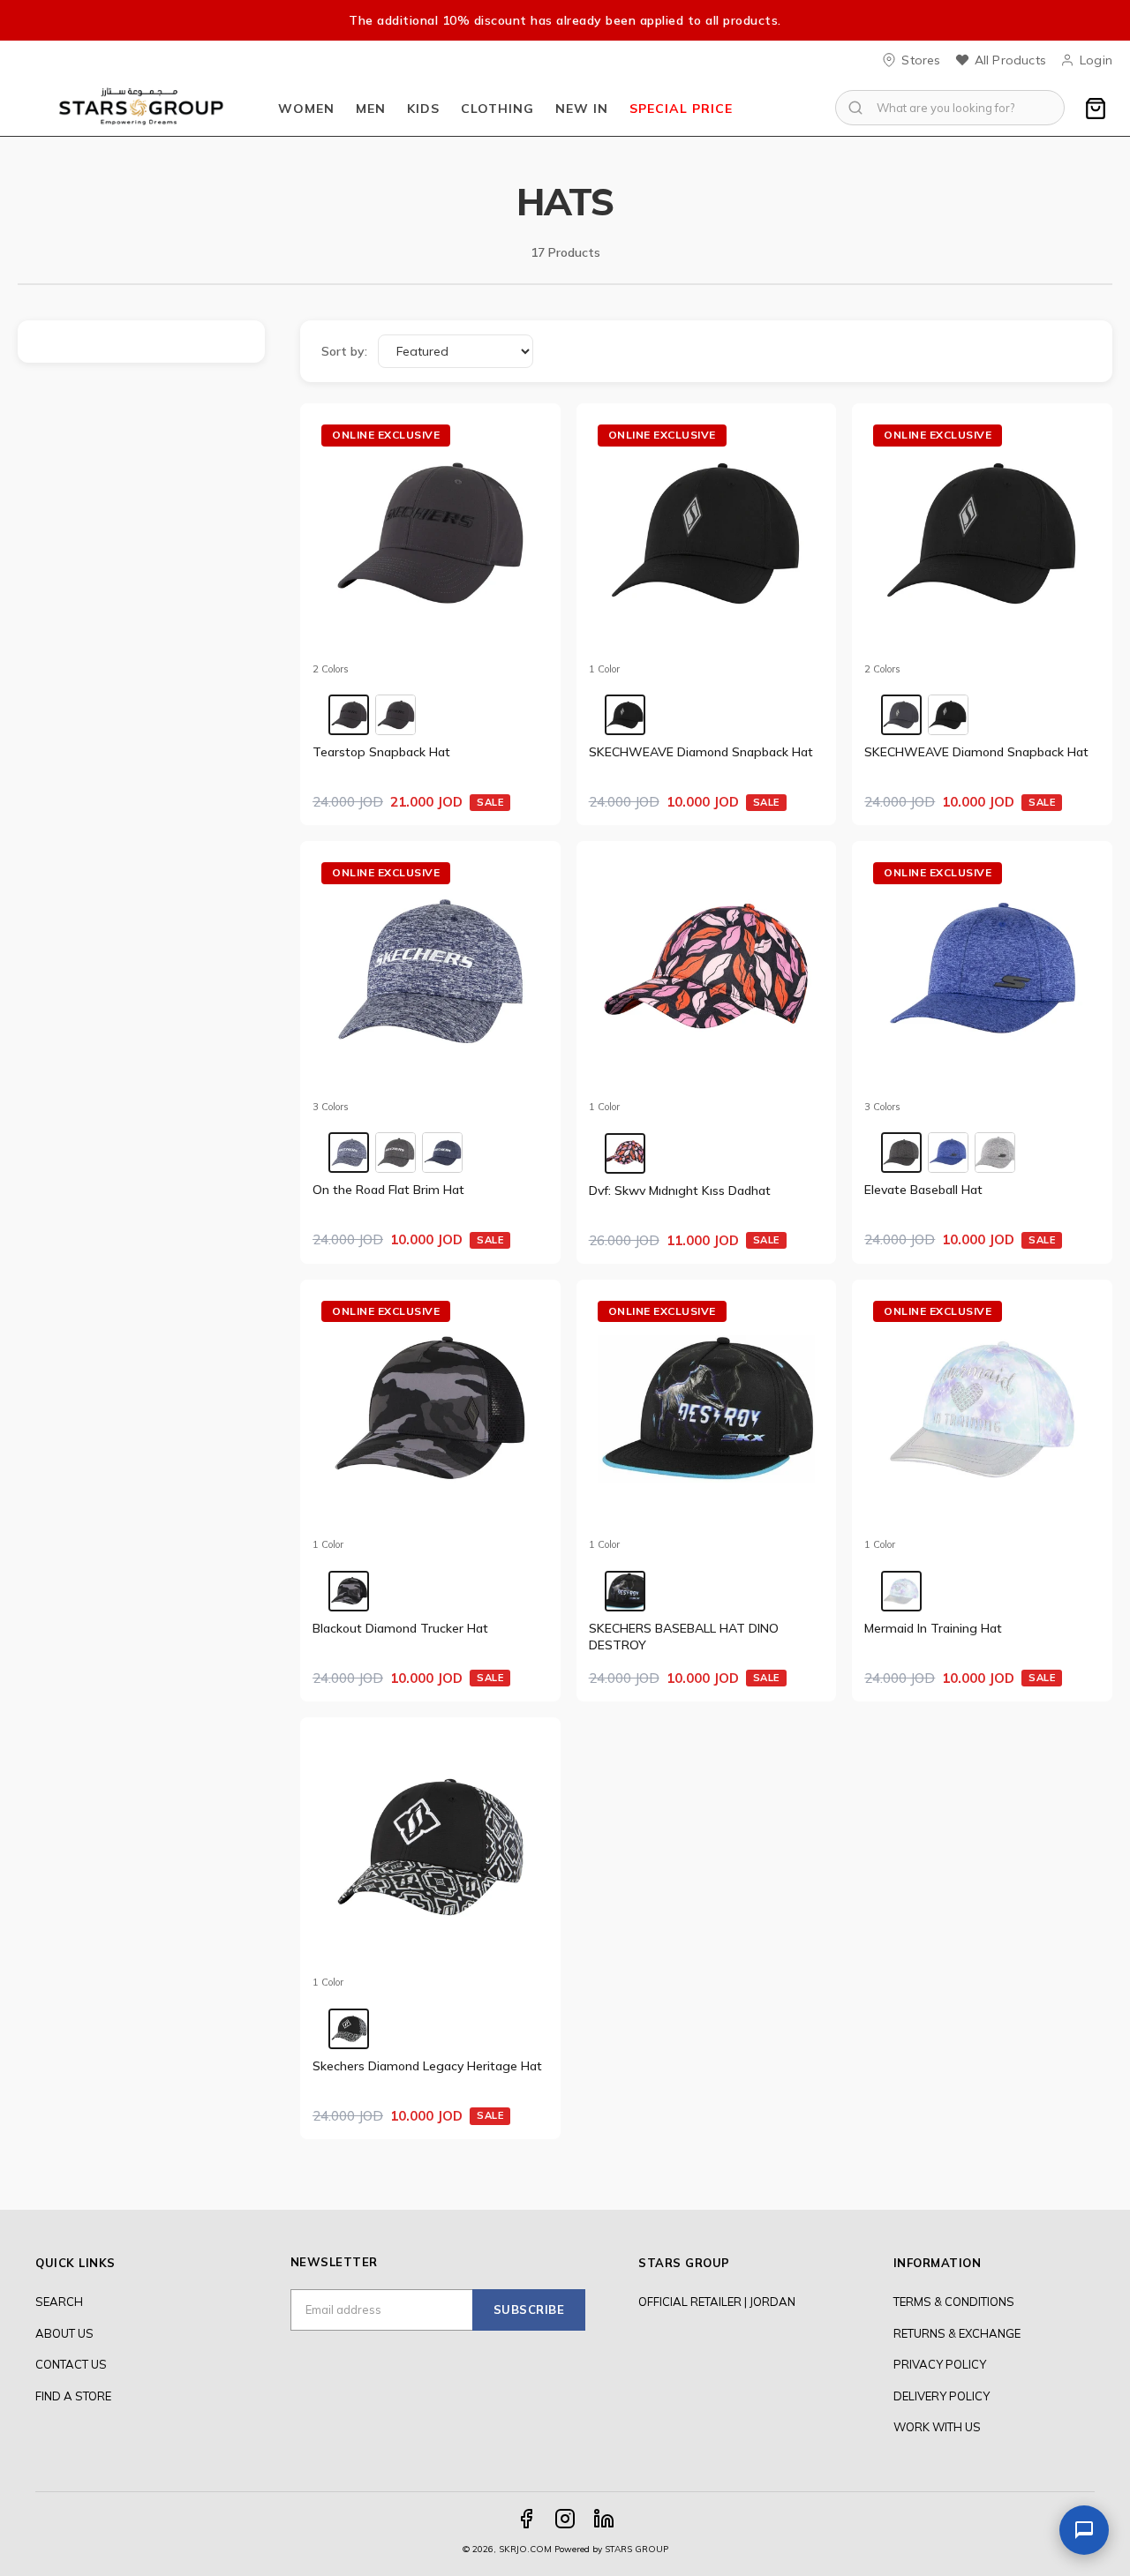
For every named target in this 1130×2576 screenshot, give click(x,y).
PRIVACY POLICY (940, 2364)
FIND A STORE (73, 2396)
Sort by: (344, 351)
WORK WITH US (937, 2427)
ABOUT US (64, 2333)
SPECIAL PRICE (681, 109)
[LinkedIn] (604, 2519)
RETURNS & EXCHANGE (957, 2333)
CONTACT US (71, 2364)
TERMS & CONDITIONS (954, 2302)
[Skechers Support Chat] (1084, 2530)
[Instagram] (565, 2519)
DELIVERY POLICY (942, 2396)
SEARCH (59, 2302)
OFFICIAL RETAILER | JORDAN (717, 2302)
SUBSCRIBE (529, 2309)
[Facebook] (526, 2519)
